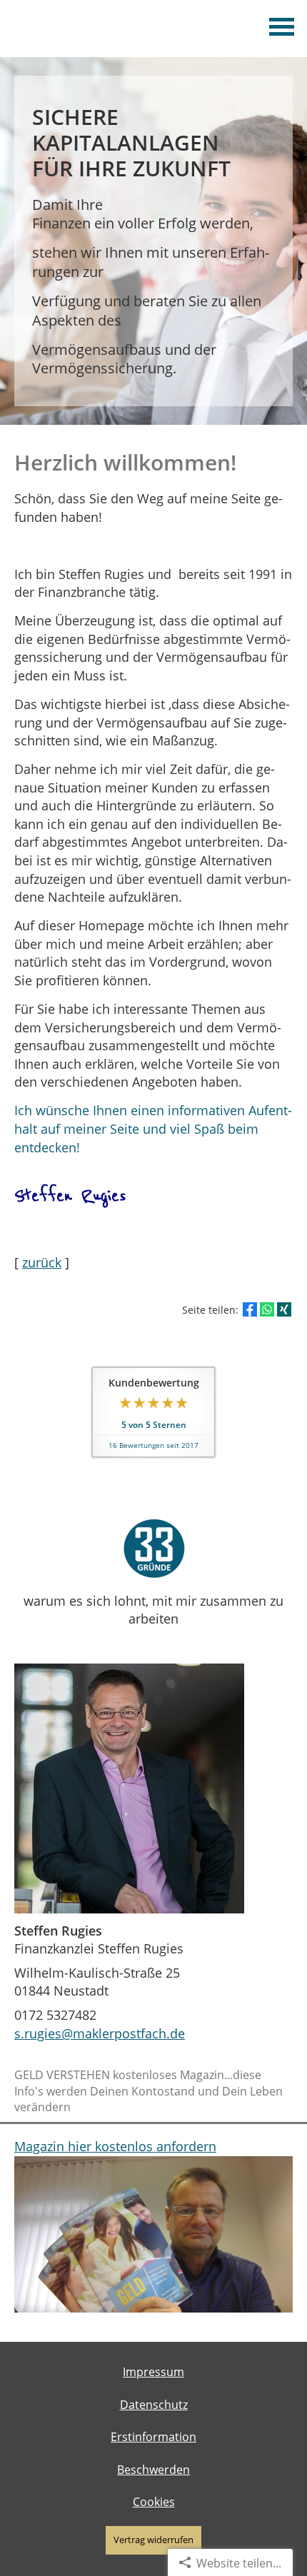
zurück (42, 1262)
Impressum (153, 2372)
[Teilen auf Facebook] (250, 1309)
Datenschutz (154, 2405)
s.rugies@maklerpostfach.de (100, 2033)
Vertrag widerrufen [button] (153, 2540)
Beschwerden (153, 2470)
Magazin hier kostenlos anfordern (115, 2146)
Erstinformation (153, 2437)
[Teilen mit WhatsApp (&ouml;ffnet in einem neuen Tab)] (267, 1309)
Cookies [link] (154, 2502)
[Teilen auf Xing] (284, 1309)
